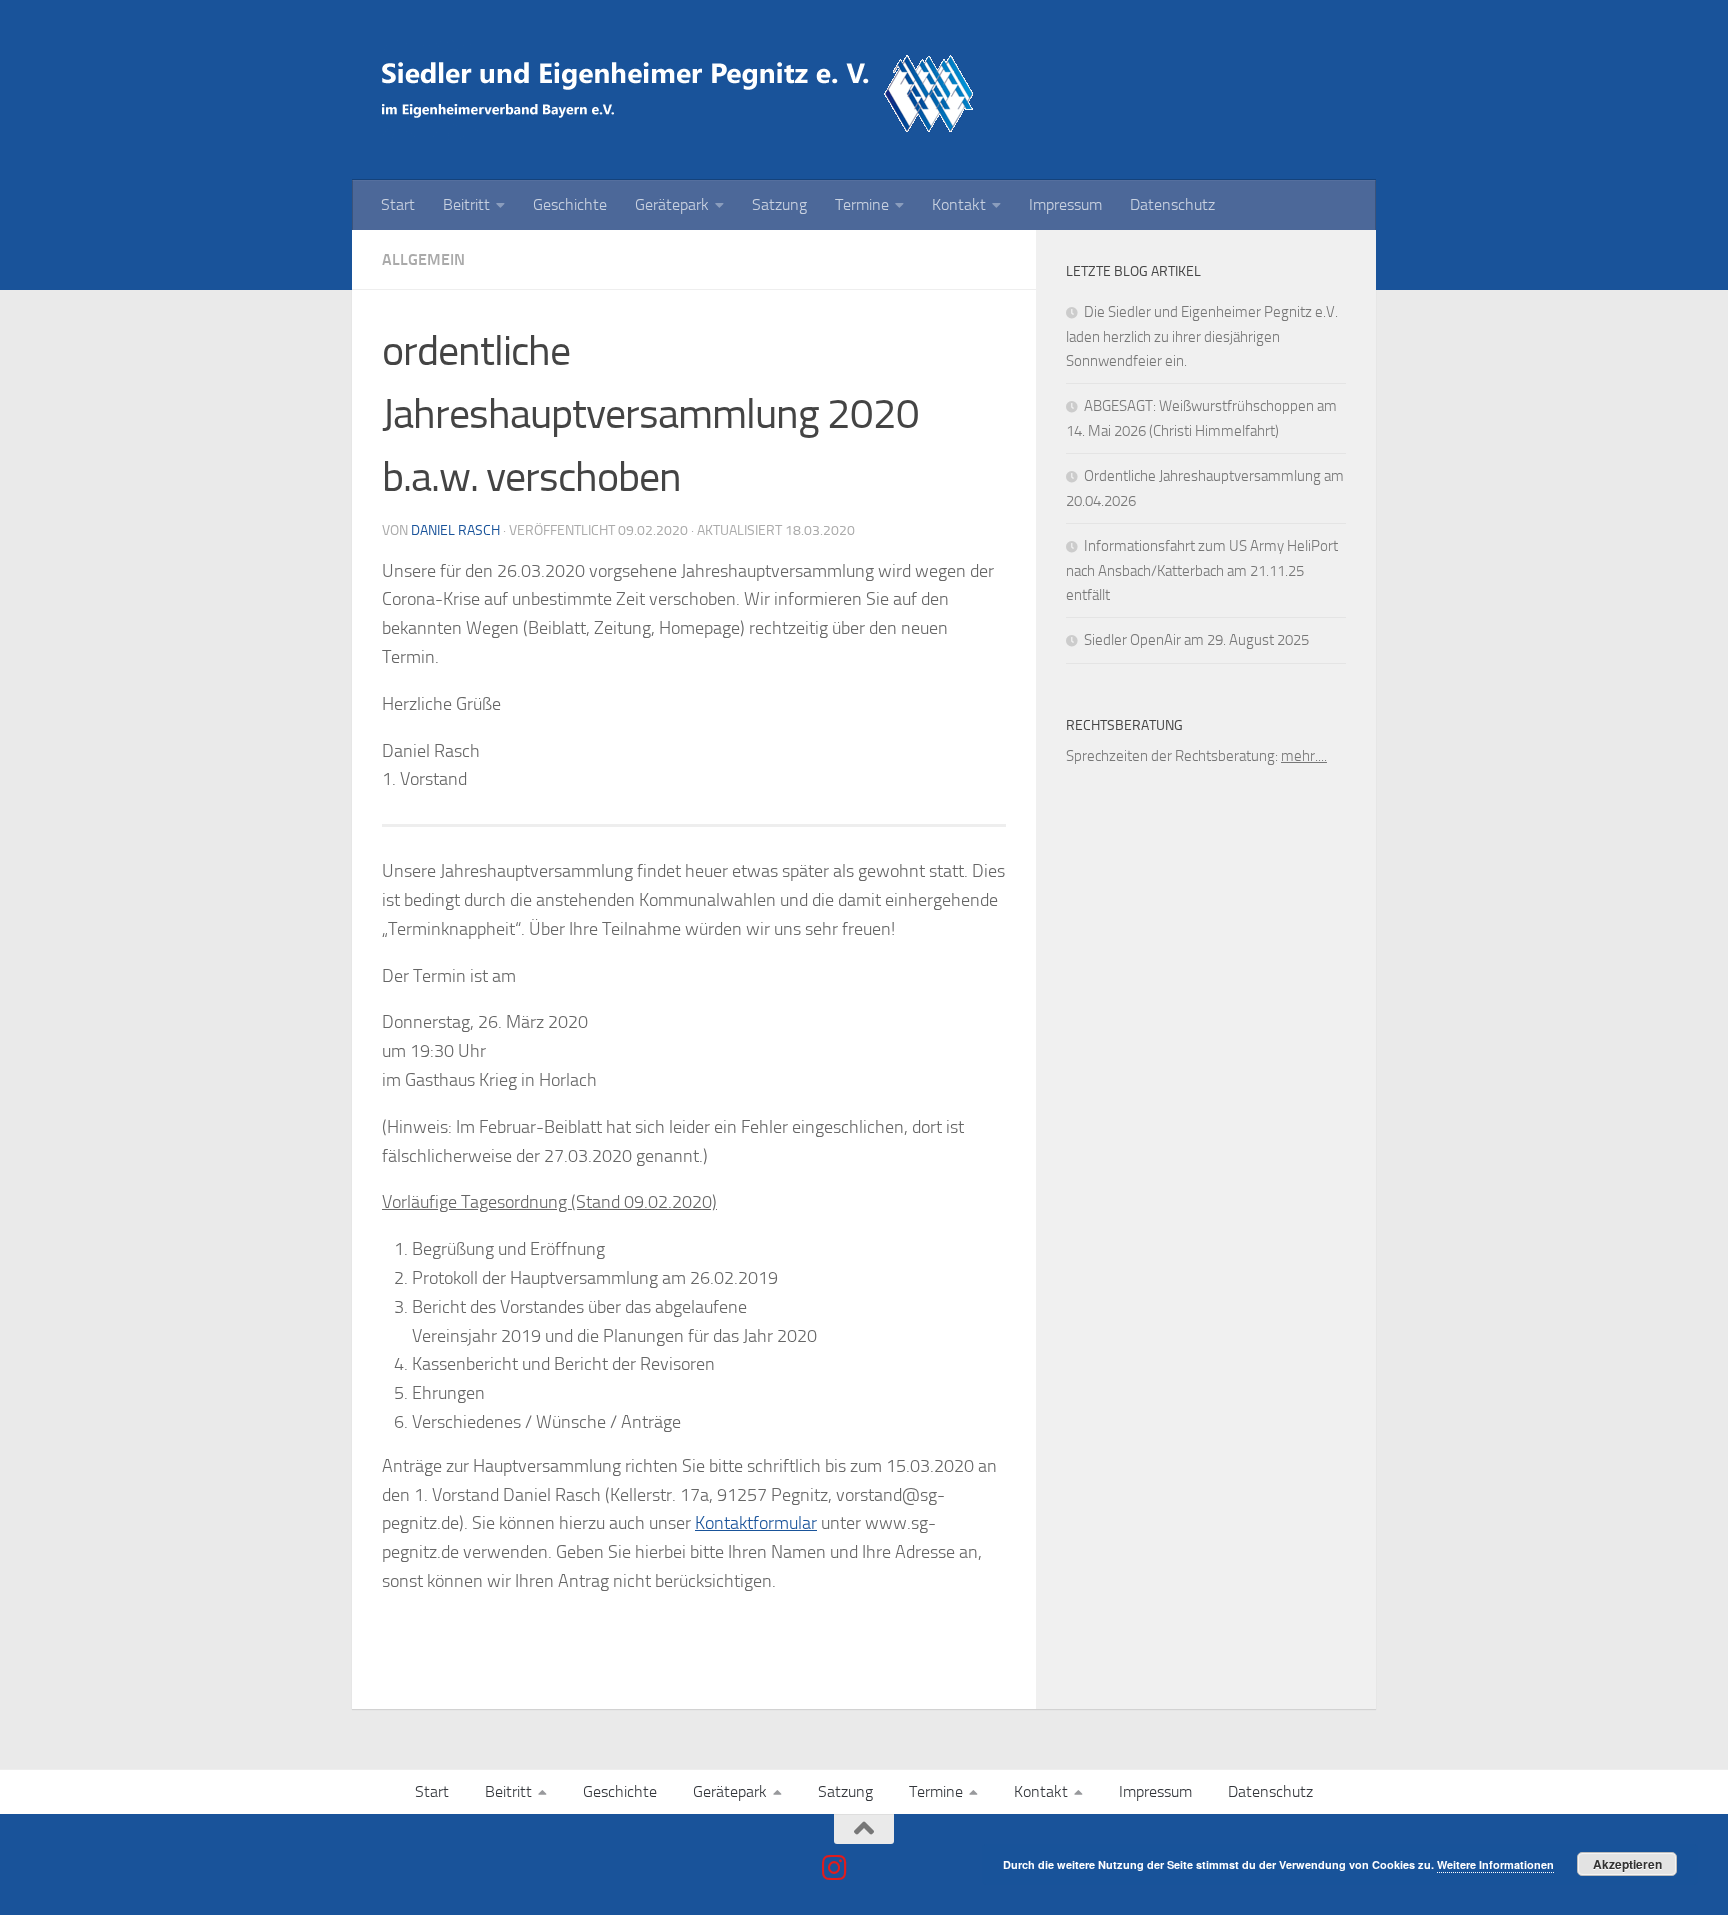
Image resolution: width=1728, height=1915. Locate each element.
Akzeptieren (1627, 1864)
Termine (862, 204)
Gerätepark (672, 204)
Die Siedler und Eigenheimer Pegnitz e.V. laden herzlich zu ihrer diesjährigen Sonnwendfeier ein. (1202, 336)
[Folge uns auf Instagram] (835, 1868)
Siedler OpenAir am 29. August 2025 (1196, 640)
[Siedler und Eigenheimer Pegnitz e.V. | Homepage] (682, 90)
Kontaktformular (756, 1523)
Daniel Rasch (455, 530)
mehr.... (1304, 756)
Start (398, 204)
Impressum (1065, 204)
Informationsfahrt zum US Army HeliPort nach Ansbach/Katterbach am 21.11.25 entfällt (1202, 570)
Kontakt (959, 204)
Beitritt (466, 204)
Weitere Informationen (1495, 1864)
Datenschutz (1172, 204)
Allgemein (423, 259)
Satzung (779, 204)
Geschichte (570, 204)
